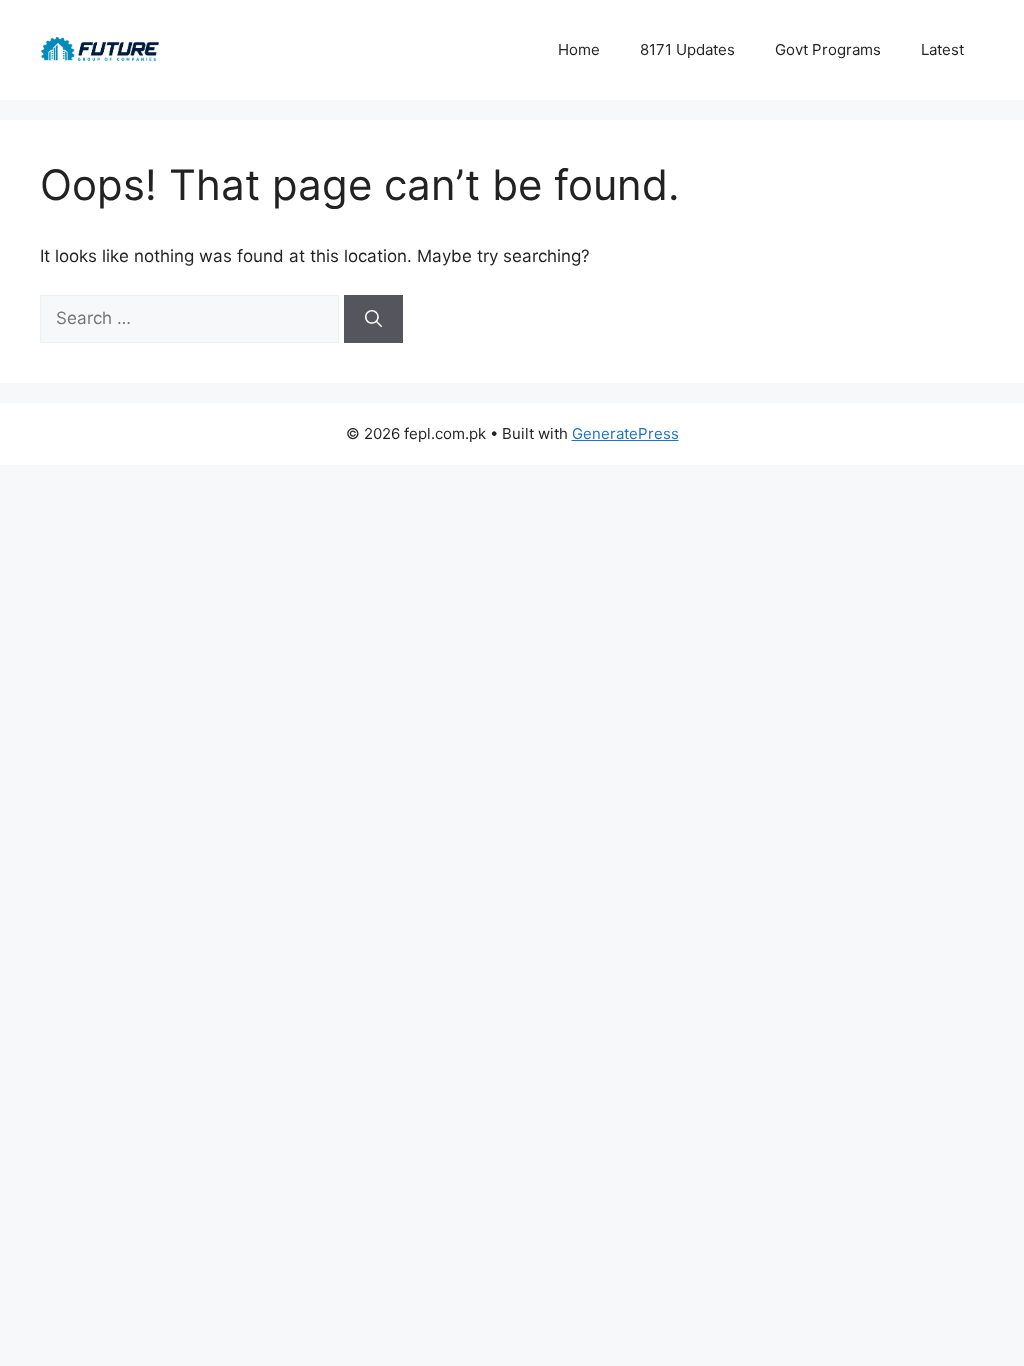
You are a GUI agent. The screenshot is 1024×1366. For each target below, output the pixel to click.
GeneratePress (625, 433)
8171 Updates (687, 49)
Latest (942, 49)
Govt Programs (828, 49)
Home (579, 49)
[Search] (373, 319)
